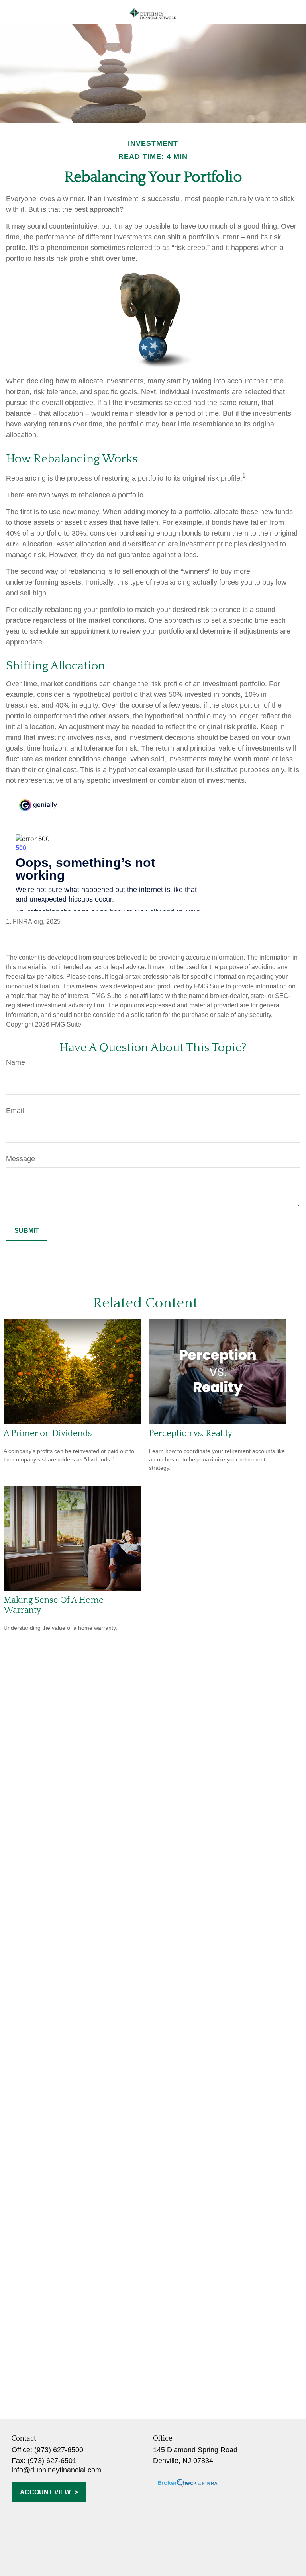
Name (16, 1062)
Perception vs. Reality (191, 1433)
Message (21, 1159)
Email (15, 1111)
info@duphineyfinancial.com (56, 2470)
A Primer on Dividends (48, 1433)
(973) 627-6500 (59, 2450)
